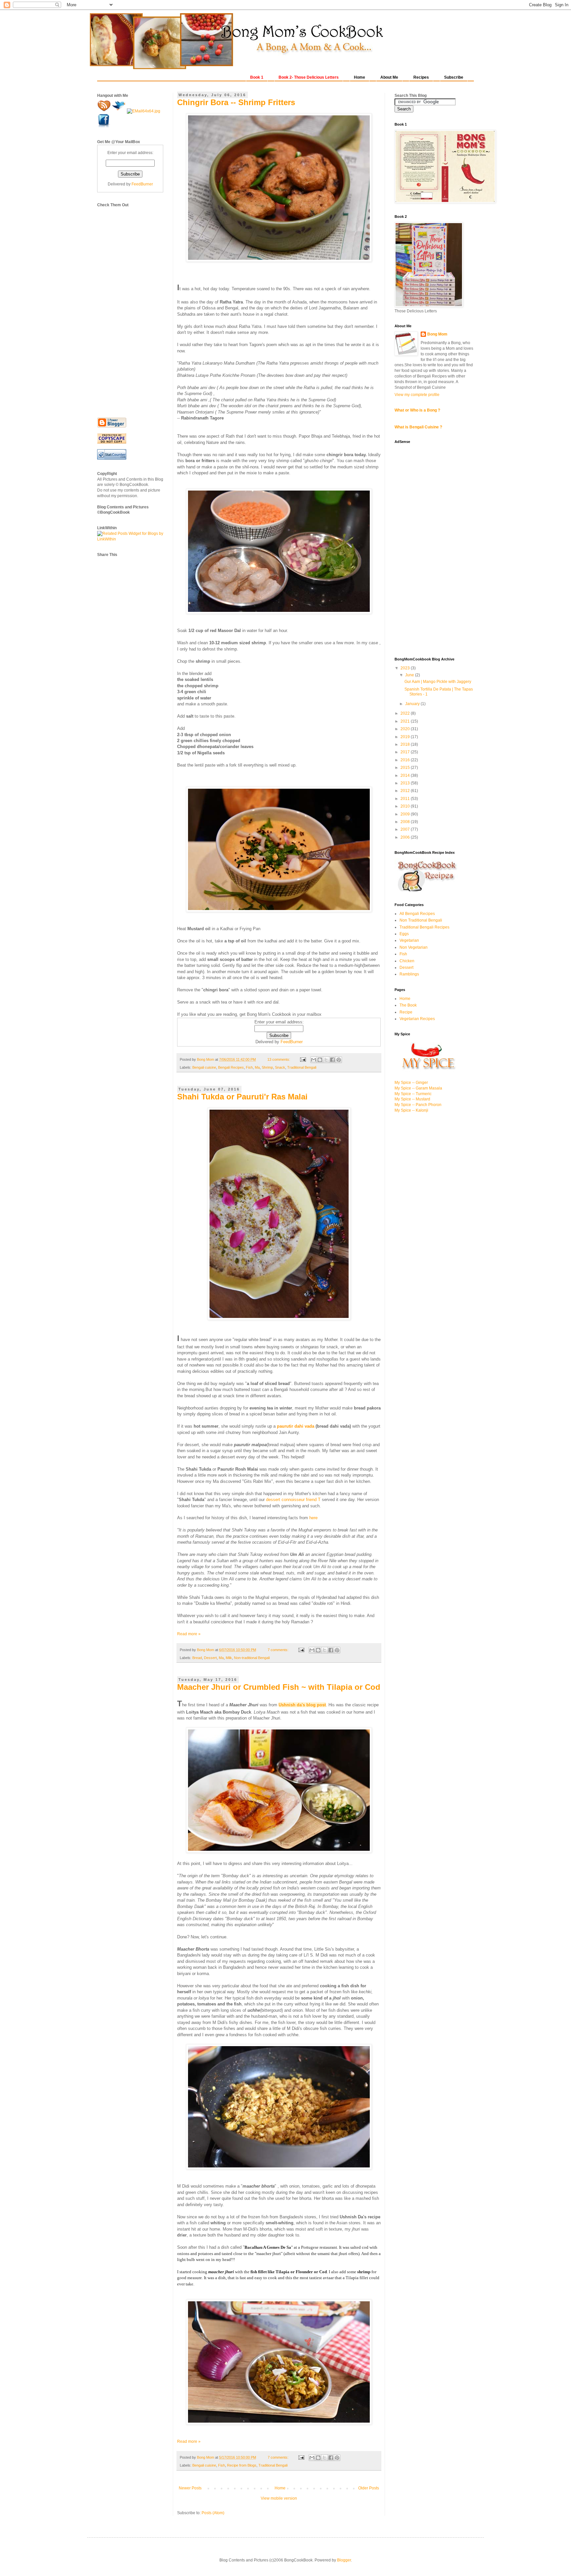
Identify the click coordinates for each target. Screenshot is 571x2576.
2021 (406, 721)
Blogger (344, 2560)
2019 (406, 737)
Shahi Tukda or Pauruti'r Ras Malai (242, 1097)
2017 (406, 752)
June (410, 675)
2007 (406, 829)
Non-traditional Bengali (252, 1658)
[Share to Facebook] (332, 1060)
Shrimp (267, 1067)
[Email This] (314, 1060)
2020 (406, 729)
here (313, 1518)
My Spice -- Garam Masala (418, 1088)
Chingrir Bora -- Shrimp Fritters (236, 102)
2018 (406, 744)
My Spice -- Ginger (411, 1083)
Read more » (189, 1634)
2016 (406, 760)
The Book (408, 1005)
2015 (406, 768)
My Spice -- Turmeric (413, 1094)
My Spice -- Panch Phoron (418, 1105)
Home (280, 2488)
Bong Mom (437, 334)
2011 (406, 799)
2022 (406, 713)
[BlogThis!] (320, 1060)
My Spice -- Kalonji (411, 1110)
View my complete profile (417, 395)
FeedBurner (292, 1042)
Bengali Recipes (231, 1067)
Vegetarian (409, 940)
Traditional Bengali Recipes (424, 927)
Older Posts (369, 2488)
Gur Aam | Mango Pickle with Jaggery (438, 682)
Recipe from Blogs (242, 2465)
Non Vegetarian (414, 947)
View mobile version (279, 2498)
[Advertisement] (124, 307)
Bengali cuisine (204, 1067)
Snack (280, 1067)
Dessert (210, 1658)
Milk (229, 1658)
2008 (406, 822)
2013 (406, 783)
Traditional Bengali (302, 1067)
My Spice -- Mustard (412, 1099)
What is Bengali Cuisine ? (418, 427)
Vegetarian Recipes (417, 1019)
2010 (406, 806)
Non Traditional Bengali (421, 920)
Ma (257, 1067)
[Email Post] (303, 1059)
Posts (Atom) (213, 2513)
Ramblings (409, 974)
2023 (406, 668)
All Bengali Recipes (417, 914)
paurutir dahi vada (296, 1426)
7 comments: (279, 1650)
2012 (406, 791)
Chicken (407, 961)
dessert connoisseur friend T (293, 1500)
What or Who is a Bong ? (417, 410)
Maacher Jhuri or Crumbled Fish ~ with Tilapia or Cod (279, 1687)
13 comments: (279, 1059)
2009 (406, 814)
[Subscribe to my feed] (105, 111)
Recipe (406, 1012)
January (413, 704)
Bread (197, 1658)
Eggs (404, 934)
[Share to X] (326, 1060)
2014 (406, 775)
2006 (406, 837)
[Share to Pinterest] (339, 1060)
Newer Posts (190, 2488)
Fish (249, 1067)
